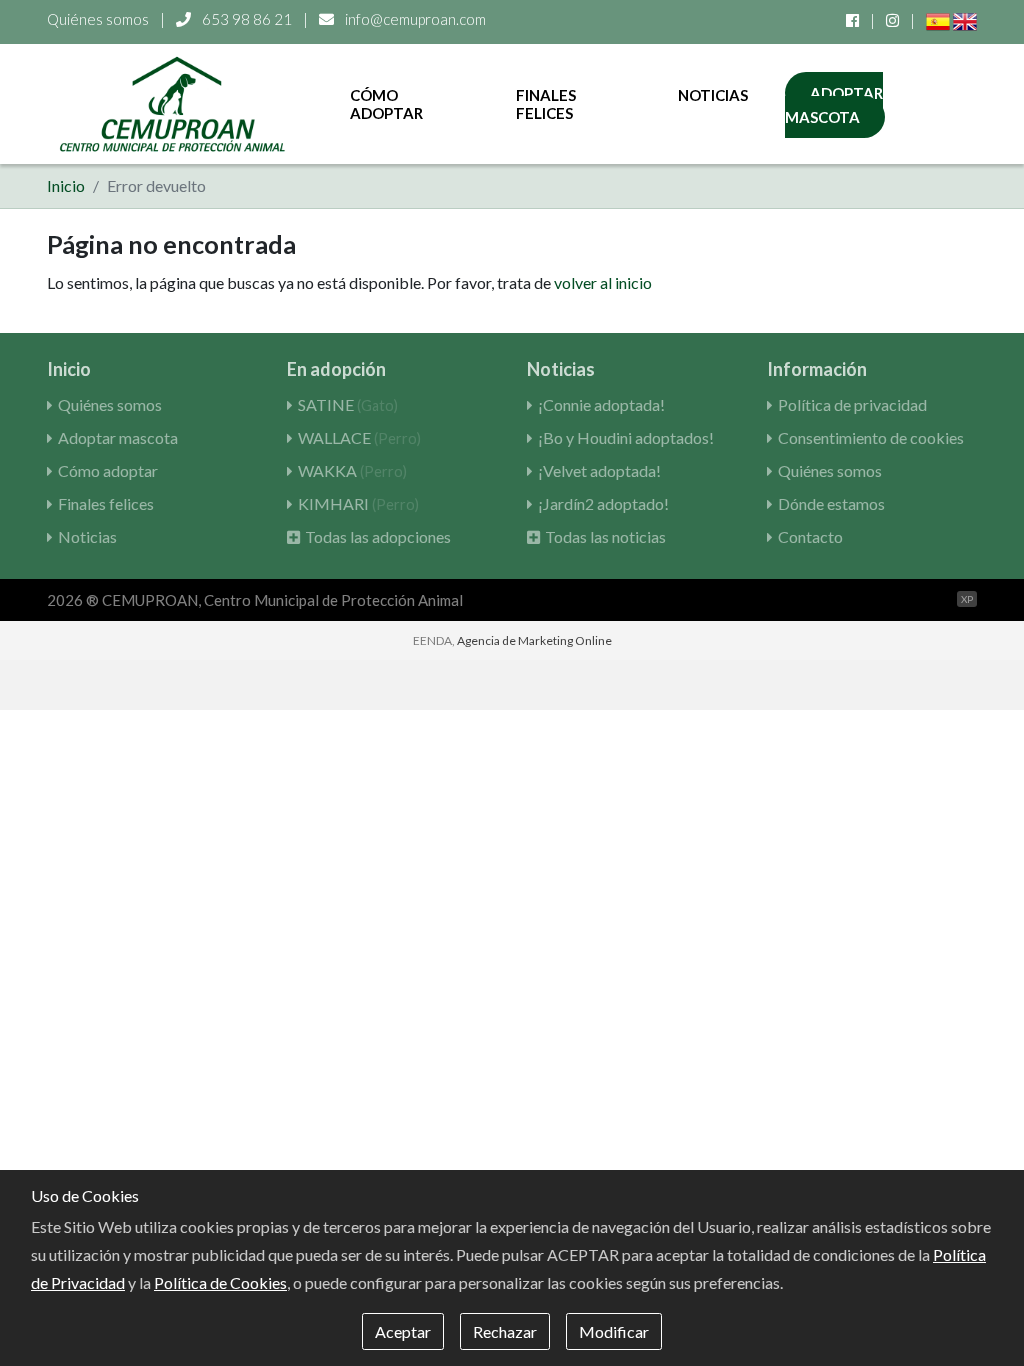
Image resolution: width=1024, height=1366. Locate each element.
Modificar (614, 1331)
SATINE (348, 404)
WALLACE (359, 437)
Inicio (66, 185)
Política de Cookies (220, 1282)
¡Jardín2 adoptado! (603, 503)
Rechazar (505, 1331)
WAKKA (352, 470)
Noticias (713, 95)
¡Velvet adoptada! (599, 470)
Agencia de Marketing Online (534, 640)
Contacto (810, 536)
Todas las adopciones (378, 536)
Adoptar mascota (834, 105)
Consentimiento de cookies (871, 437)
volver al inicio (603, 282)
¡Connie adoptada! (601, 404)
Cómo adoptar (386, 104)
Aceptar (403, 1331)
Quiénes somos (98, 19)
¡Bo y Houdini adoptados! (626, 437)
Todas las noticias (605, 536)
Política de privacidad (852, 404)
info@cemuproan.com (414, 19)
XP (967, 599)
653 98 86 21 (247, 19)
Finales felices (546, 104)
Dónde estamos (831, 503)
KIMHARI (358, 503)
